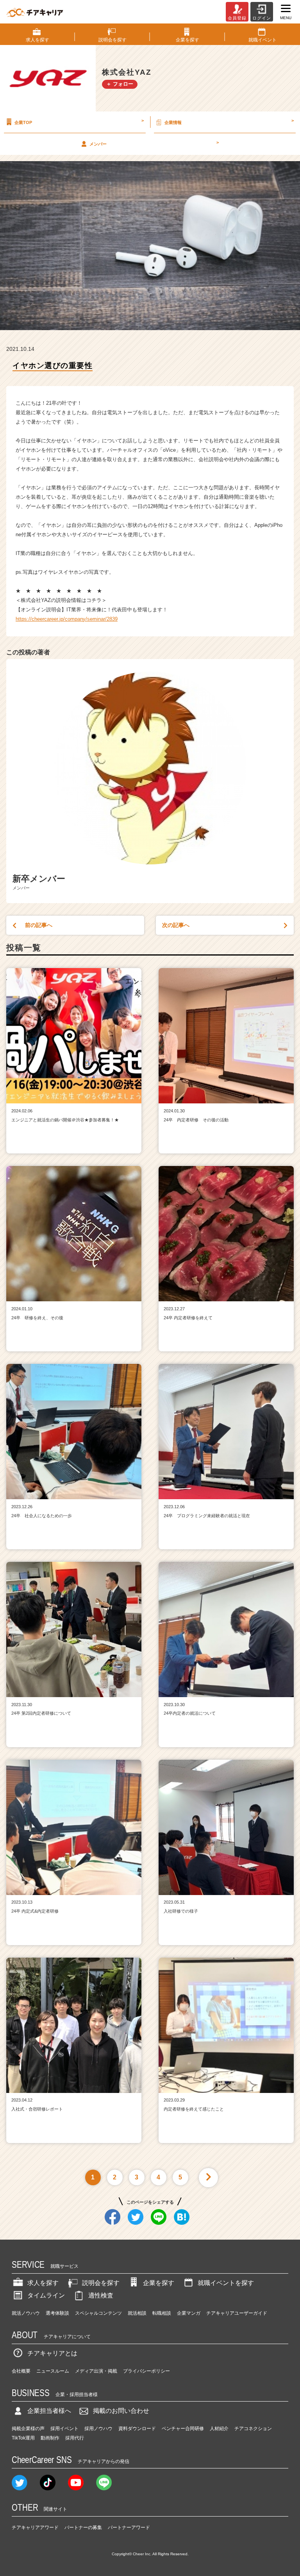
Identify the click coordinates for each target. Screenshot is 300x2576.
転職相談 (162, 2313)
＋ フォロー (120, 84)
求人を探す (43, 2283)
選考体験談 (57, 2313)
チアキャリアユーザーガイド (237, 2313)
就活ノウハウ (26, 2313)
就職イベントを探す (226, 2283)
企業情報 (229, 121)
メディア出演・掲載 (96, 2371)
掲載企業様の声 (28, 2429)
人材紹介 (219, 2429)
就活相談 (137, 2313)
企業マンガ (189, 2313)
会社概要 (21, 2371)
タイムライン (46, 2295)
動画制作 (50, 2438)
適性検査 (101, 2295)
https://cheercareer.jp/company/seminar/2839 (67, 619)
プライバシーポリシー (146, 2371)
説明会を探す (101, 2283)
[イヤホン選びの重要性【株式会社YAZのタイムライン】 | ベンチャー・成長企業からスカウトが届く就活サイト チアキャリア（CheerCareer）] (35, 12)
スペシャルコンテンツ (98, 2313)
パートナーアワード (129, 2527)
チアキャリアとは (52, 2353)
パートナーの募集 (83, 2527)
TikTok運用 (23, 2438)
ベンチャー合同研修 (183, 2429)
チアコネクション (253, 2429)
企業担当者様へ (49, 2411)
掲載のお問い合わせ (121, 2411)
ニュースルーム (53, 2371)
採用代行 (75, 2438)
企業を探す (159, 2283)
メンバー (154, 143)
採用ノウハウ (98, 2429)
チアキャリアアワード (35, 2527)
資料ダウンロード (137, 2429)
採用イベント (64, 2429)
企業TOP (79, 121)
